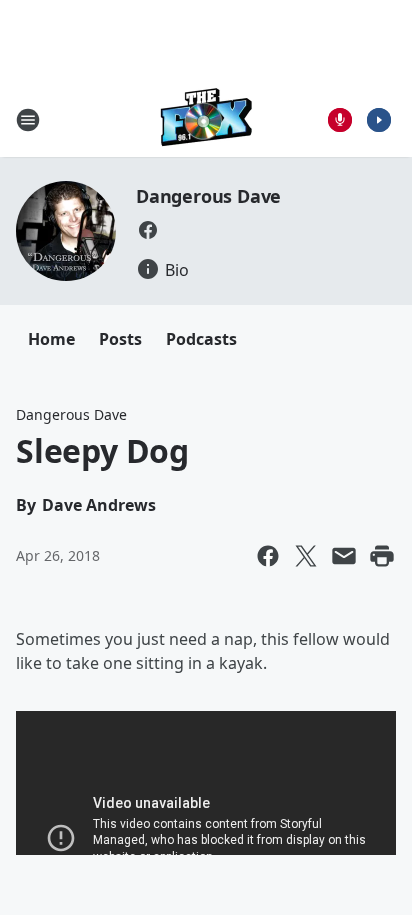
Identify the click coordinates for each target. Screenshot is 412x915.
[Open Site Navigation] (28, 120)
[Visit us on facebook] (148, 230)
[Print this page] (382, 556)
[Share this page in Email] (344, 556)
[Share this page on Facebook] (268, 556)
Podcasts (201, 339)
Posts (120, 339)
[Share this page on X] (306, 556)
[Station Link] (206, 119)
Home (51, 339)
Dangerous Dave (208, 196)
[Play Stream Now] (379, 120)
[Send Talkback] (340, 120)
